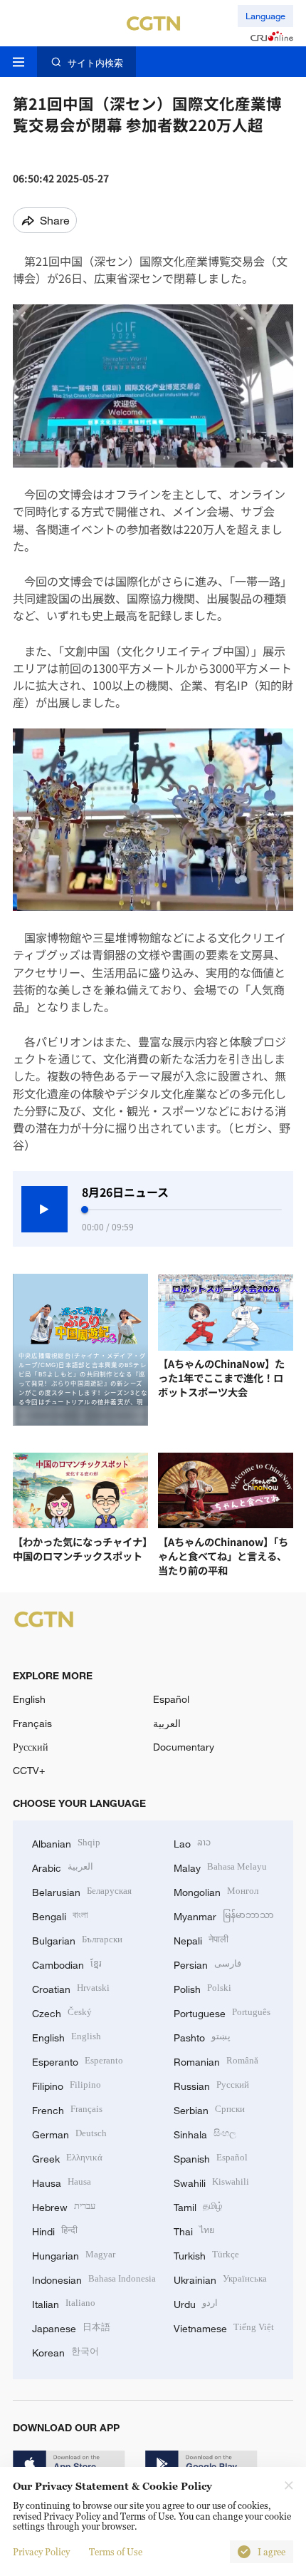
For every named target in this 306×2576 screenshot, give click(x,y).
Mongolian (216, 1891)
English (29, 1699)
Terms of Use (116, 2552)
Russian (211, 2085)
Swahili (211, 2181)
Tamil (198, 2206)
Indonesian (94, 2278)
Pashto (202, 2036)
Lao (192, 1842)
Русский (31, 1747)
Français (32, 1723)
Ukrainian (220, 2278)
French (67, 2109)
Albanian (66, 1842)
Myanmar (224, 1915)
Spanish (211, 2157)
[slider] (85, 1210)
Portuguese (222, 2012)
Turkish (206, 2254)
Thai (194, 2230)
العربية (167, 1723)
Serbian (209, 2109)
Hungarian (74, 2254)
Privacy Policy (41, 2552)
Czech (62, 2012)
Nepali (201, 1939)
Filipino (67, 2085)
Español (171, 1699)
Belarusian (82, 1891)
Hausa (62, 2181)
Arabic (63, 1866)
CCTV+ (29, 1770)
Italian (64, 2303)
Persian (207, 1963)
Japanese (71, 2327)
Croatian (71, 1988)
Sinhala (205, 2133)
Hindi (55, 2230)
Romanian (216, 2060)
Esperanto (78, 2060)
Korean (65, 2351)
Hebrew (64, 2206)
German (69, 2133)
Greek (67, 2157)
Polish (202, 1988)
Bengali (60, 1915)
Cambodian (67, 1963)
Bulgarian (77, 1939)
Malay (220, 1866)
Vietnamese (224, 2327)
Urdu (196, 2303)
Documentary (184, 1747)
